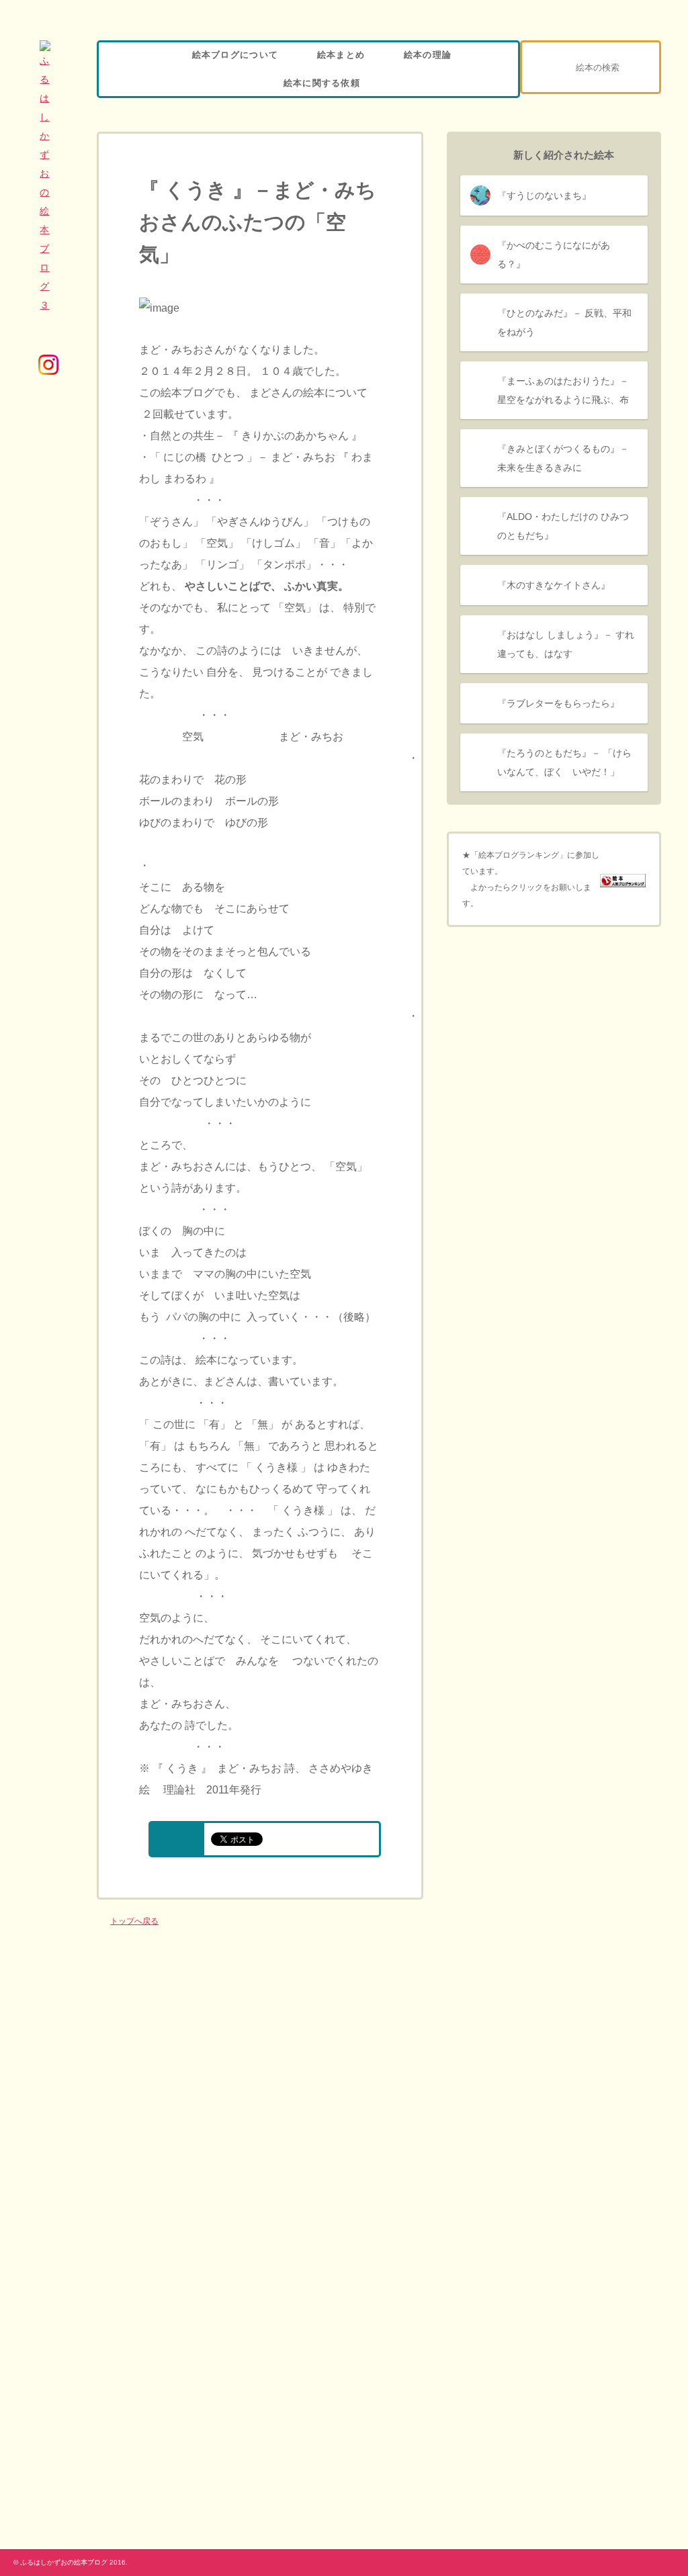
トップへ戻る (134, 1921)
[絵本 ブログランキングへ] (623, 879)
